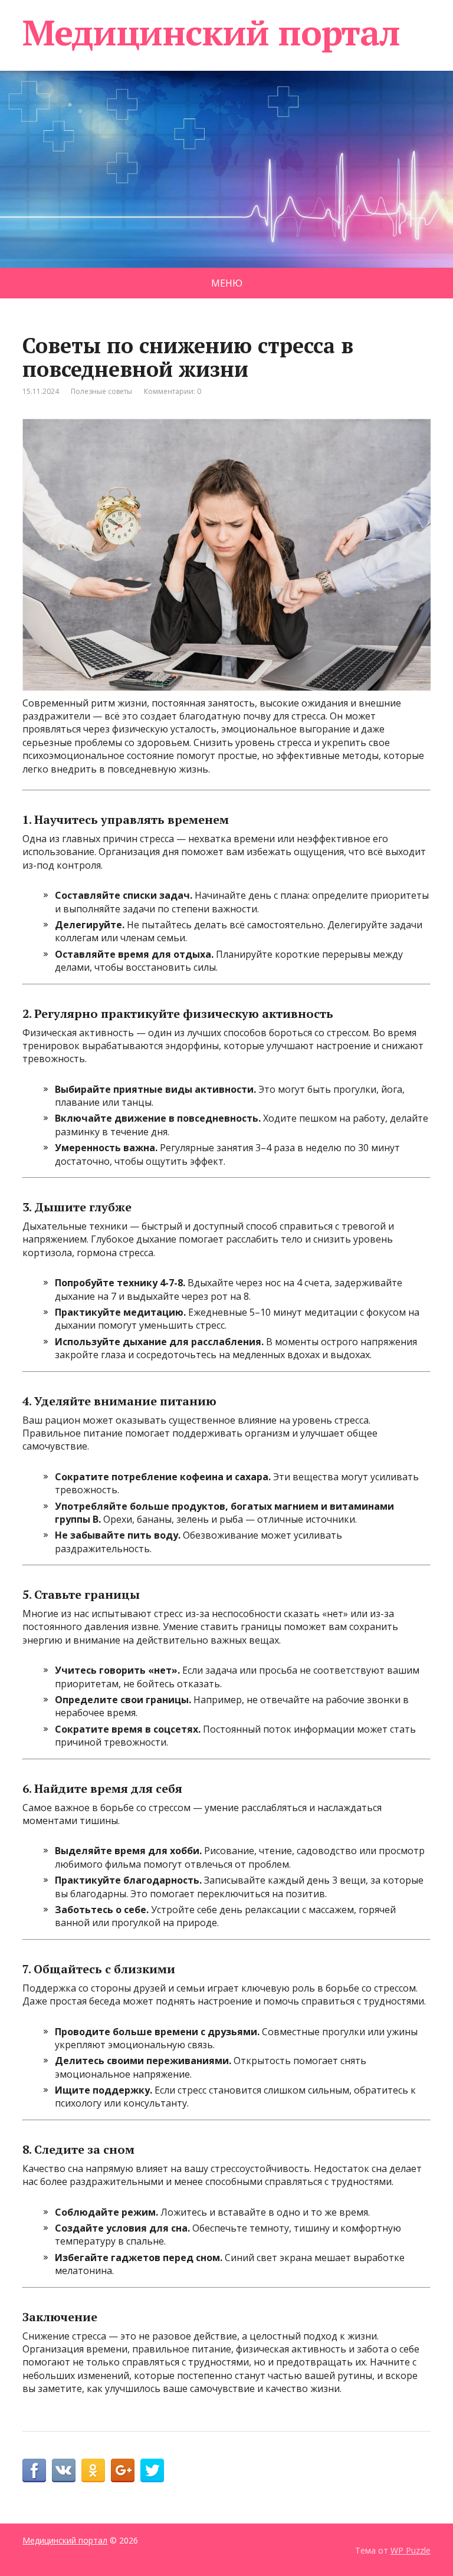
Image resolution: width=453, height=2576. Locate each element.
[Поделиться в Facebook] (34, 2470)
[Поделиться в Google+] (123, 2470)
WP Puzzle (411, 2550)
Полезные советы (101, 391)
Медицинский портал (211, 32)
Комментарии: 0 (173, 391)
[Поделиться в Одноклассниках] (93, 2470)
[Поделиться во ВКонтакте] (64, 2470)
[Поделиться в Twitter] (152, 2470)
